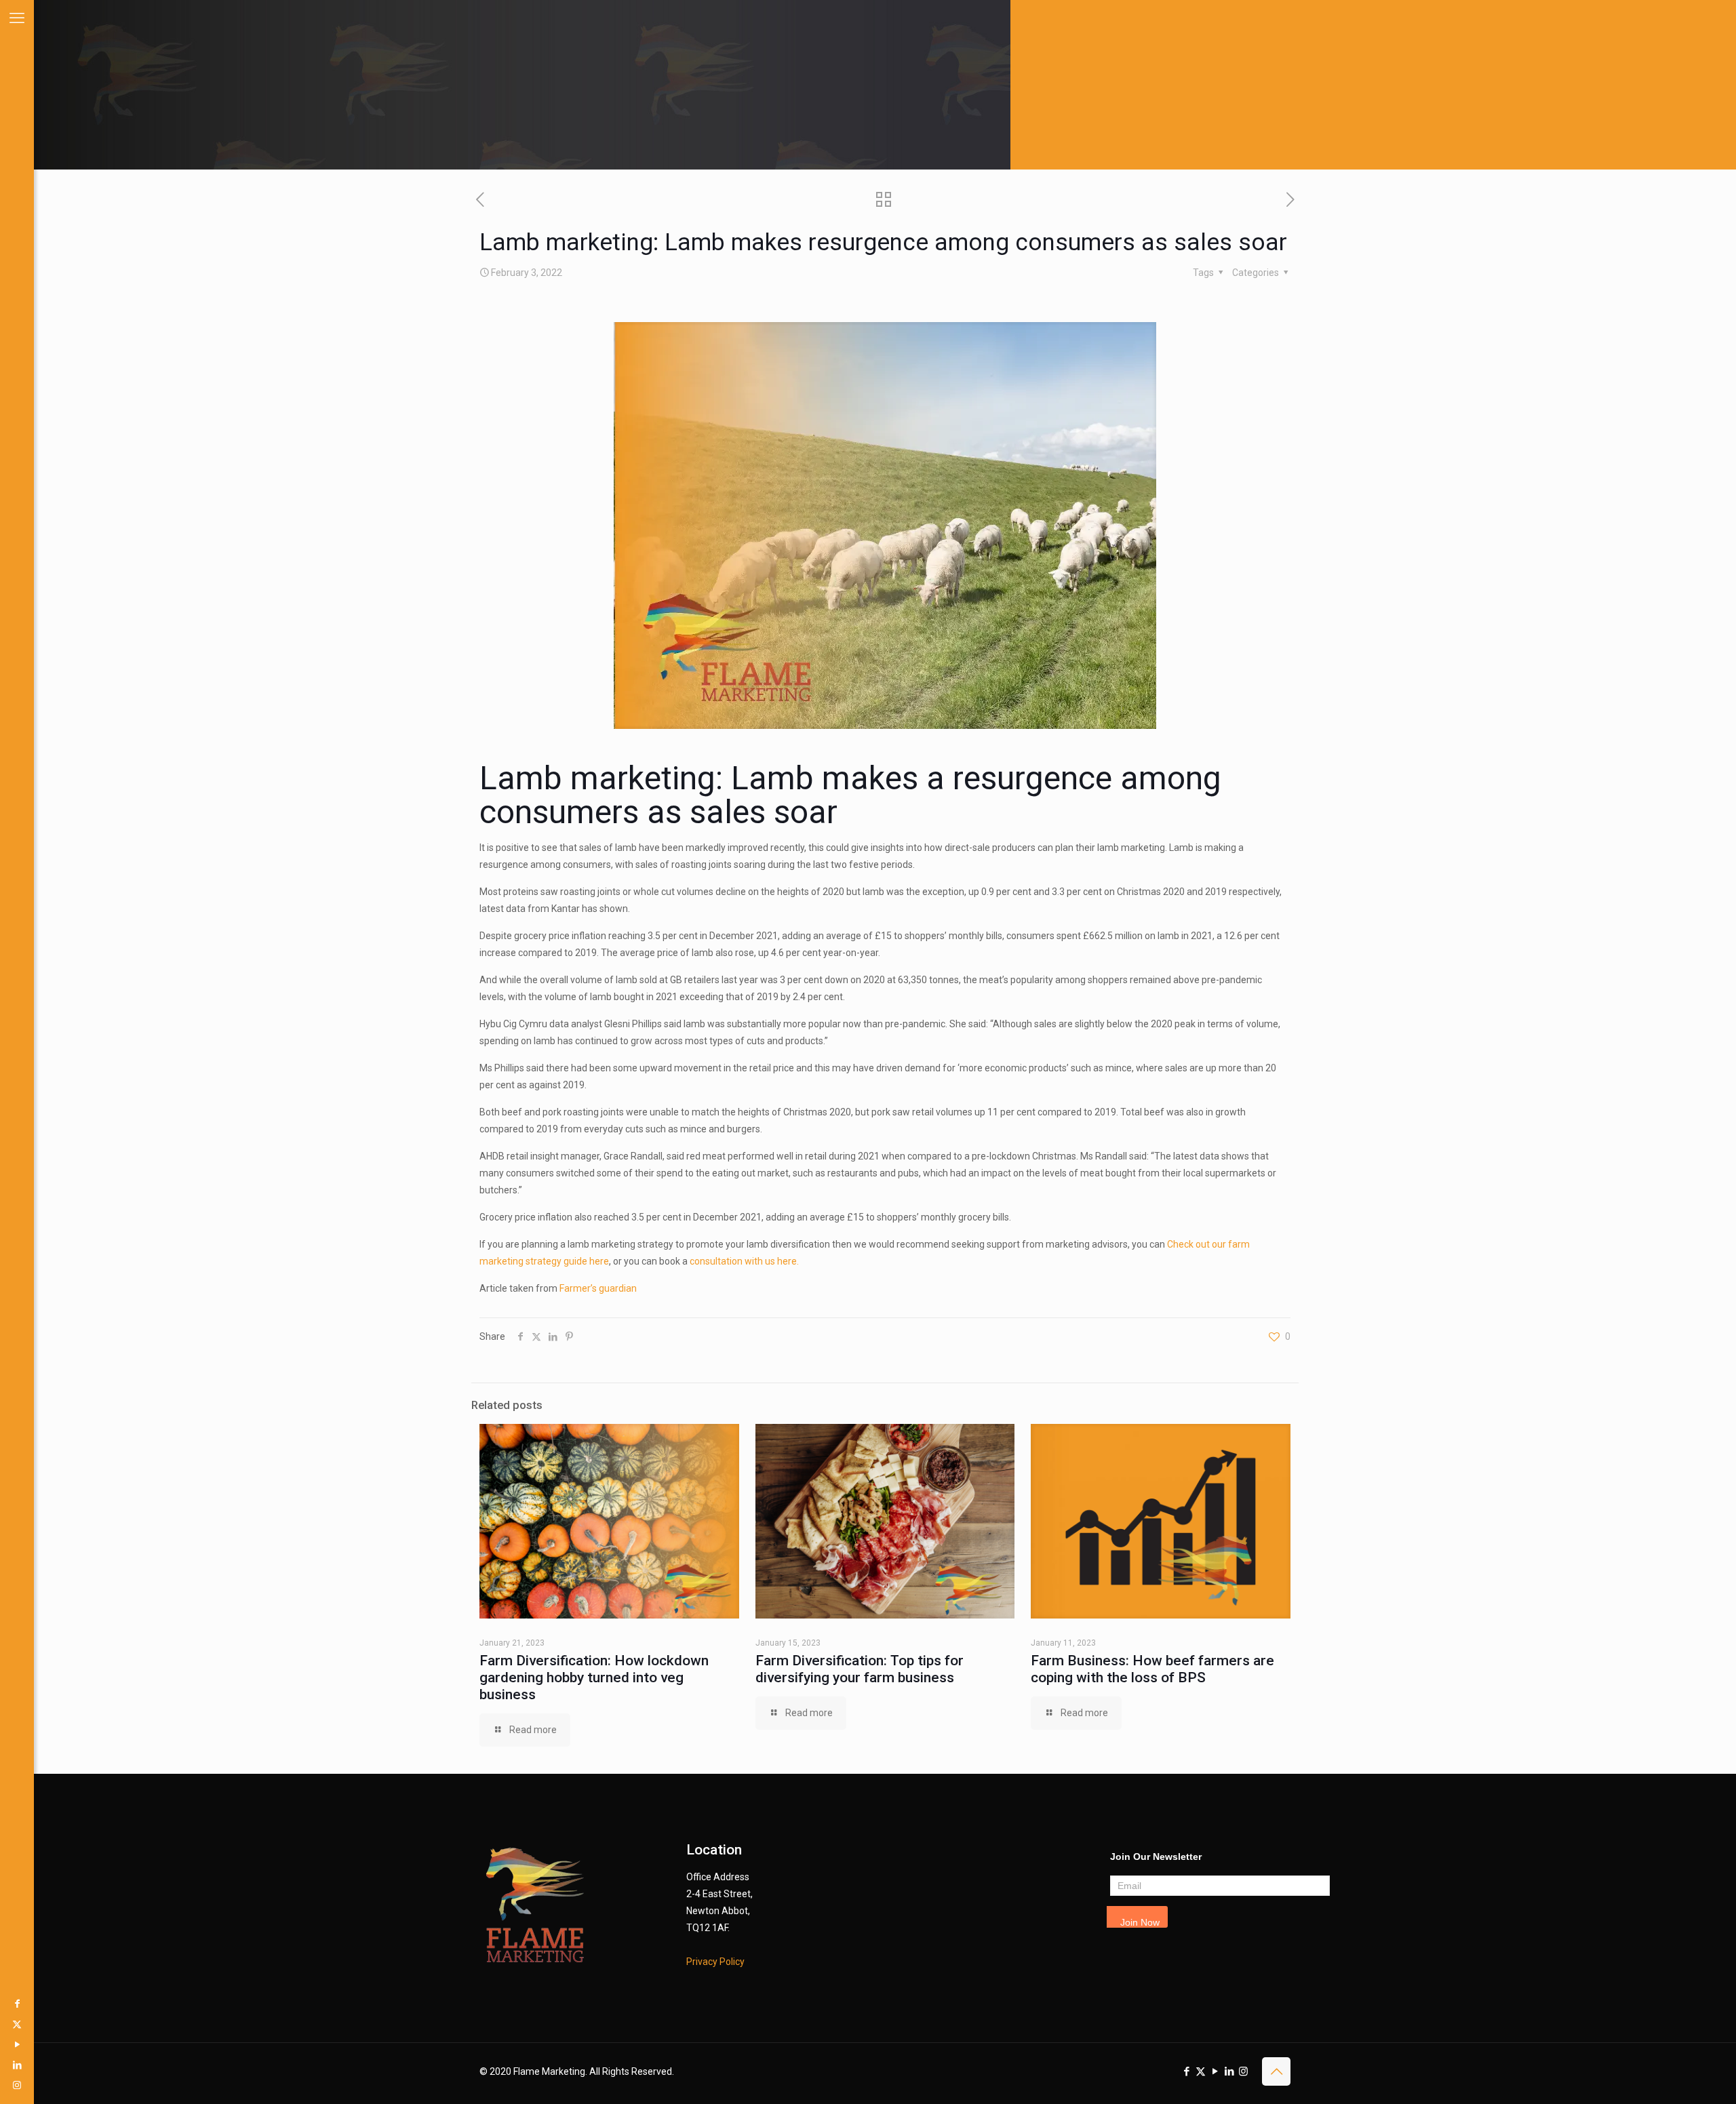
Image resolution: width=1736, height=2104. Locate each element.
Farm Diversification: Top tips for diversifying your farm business (860, 1669)
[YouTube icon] (17, 2044)
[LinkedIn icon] (17, 2065)
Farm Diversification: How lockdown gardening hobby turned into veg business (594, 1678)
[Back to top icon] (1276, 2071)
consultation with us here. (744, 1261)
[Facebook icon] (17, 2004)
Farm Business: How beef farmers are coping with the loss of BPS (1152, 1669)
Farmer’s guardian (598, 1288)
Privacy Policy (715, 1962)
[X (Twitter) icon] (17, 2024)
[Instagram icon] (17, 2085)
